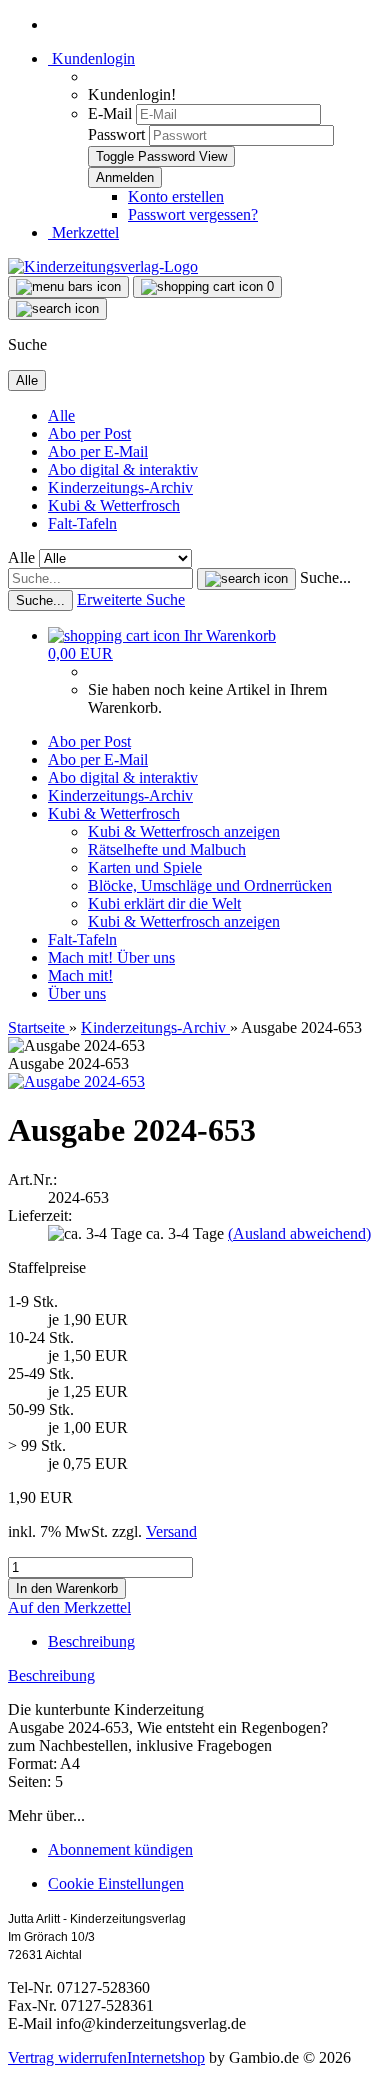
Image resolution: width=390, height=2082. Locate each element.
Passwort (116, 134)
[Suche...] (246, 579)
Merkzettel (83, 232)
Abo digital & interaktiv (123, 469)
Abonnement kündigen (120, 1849)
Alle (61, 415)
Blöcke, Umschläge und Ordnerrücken (210, 885)
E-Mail (110, 113)
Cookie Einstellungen (116, 1883)
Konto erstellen (176, 196)
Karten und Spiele (145, 867)
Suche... (325, 577)
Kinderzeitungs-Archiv (120, 487)
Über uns (146, 957)
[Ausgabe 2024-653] (76, 1081)
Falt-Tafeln (82, 523)
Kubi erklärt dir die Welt (164, 903)
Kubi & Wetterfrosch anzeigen (184, 831)
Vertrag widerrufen (67, 2057)
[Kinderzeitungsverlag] (103, 266)
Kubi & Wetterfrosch (114, 505)
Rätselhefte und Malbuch (167, 849)
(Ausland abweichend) (299, 1233)
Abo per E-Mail (98, 451)
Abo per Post (89, 433)
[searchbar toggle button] (57, 309)
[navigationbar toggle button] (68, 287)
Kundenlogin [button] (91, 58)
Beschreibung (91, 1641)
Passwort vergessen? (193, 214)
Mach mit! (82, 957)
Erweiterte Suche (131, 599)
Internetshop (166, 2057)
